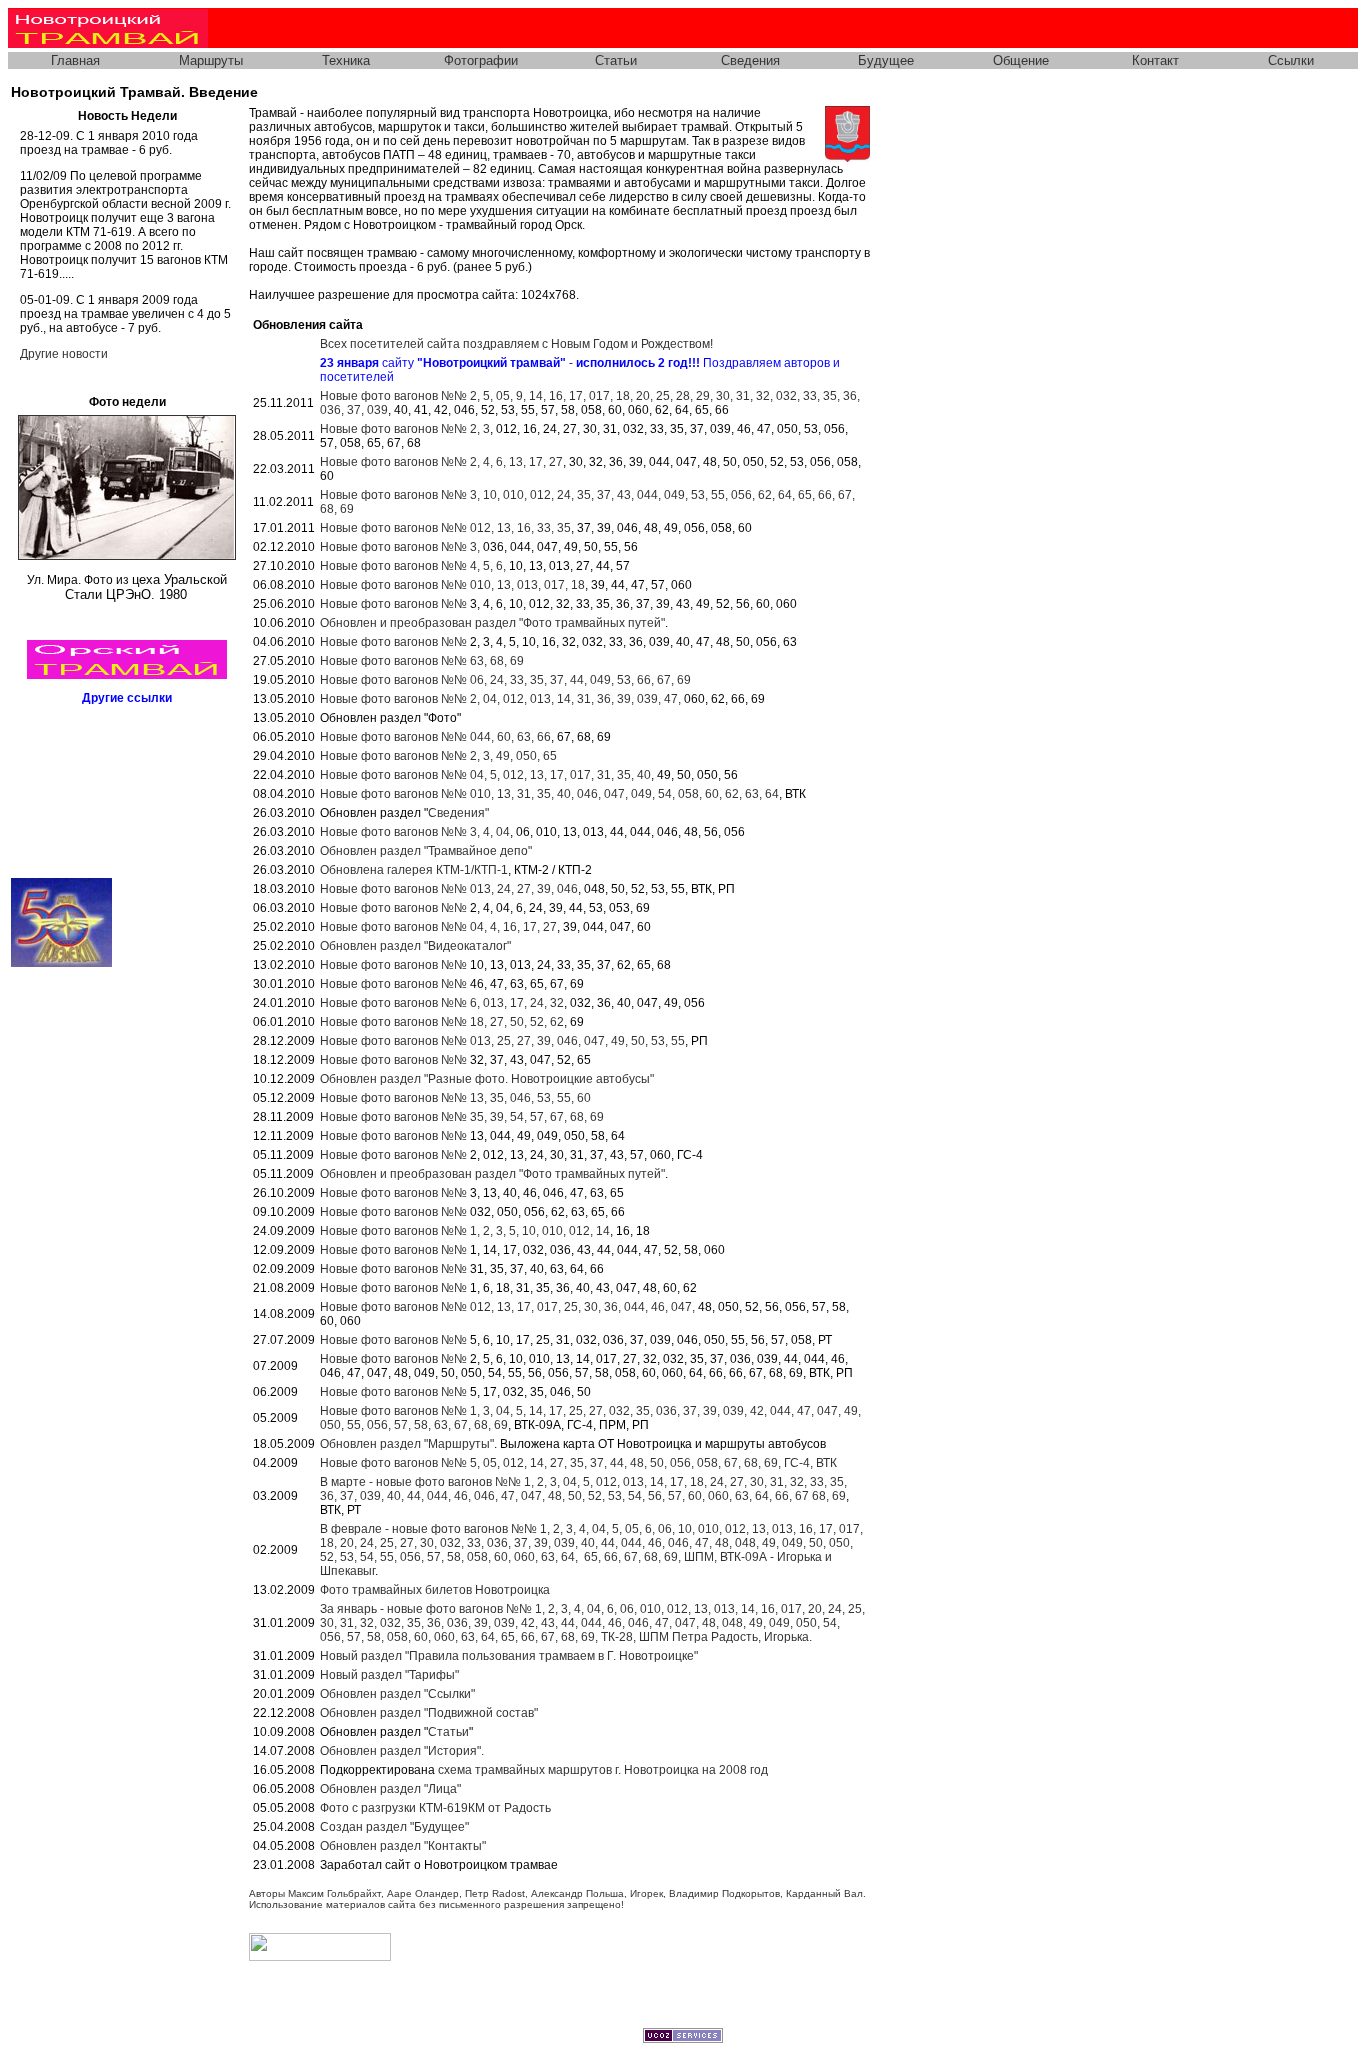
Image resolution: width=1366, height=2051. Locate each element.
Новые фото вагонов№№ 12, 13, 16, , (445, 528)
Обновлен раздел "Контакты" (403, 1846)
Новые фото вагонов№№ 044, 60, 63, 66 (435, 737)
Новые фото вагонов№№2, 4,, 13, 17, (441, 462)
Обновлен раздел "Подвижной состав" (429, 1713)
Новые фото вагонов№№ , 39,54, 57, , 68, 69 (462, 1117)
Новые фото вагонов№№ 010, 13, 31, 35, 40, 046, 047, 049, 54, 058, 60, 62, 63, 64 (549, 794)
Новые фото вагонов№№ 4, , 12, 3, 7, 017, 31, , (485, 775)
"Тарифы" (389, 1675)
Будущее (886, 60)
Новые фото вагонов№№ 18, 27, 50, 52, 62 (442, 1022)
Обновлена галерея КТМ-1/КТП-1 (414, 870)
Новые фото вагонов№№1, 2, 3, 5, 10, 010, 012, (465, 1231)
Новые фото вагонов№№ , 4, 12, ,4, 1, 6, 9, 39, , (500, 699)
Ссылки (1291, 60)
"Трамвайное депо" (426, 851)
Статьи (616, 60)
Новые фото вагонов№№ (395, 604)
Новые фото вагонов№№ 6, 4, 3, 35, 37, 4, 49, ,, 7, (505, 680)
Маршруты (211, 60)
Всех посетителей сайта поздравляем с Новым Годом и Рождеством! (516, 344)
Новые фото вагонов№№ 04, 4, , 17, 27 (438, 927)
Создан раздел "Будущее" (394, 1827)
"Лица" (390, 1789)
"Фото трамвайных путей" (492, 623)
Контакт (1155, 60)
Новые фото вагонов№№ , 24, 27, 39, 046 (449, 889)
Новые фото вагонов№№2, (405, 429)
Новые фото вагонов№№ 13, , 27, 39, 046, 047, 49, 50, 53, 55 (502, 1041)
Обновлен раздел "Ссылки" (397, 1694)
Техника (346, 60)
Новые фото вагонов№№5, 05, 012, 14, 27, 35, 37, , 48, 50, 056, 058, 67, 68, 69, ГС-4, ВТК (578, 1463)
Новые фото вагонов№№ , (401, 547)
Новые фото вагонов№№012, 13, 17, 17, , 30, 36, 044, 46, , (509, 1307)
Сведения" (458, 813)
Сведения (750, 60)
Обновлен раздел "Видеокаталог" (415, 946)
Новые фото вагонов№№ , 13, (452, 585)
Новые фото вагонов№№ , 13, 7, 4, (442, 1003)
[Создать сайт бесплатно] (683, 2039)
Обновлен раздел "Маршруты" (407, 1444)
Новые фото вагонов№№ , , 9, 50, (438, 756)
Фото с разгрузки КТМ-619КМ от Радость (435, 1808)
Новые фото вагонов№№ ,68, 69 (422, 661)
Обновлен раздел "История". (402, 1751)
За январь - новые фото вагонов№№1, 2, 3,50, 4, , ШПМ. (592, 1623)
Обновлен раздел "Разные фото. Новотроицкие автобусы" (487, 1079)
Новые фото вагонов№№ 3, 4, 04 (415, 832)
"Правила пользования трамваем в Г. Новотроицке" (509, 1656)
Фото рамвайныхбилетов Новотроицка (435, 1590)
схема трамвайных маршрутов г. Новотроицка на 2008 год (603, 1770)
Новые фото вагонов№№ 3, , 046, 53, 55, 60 (455, 1098)
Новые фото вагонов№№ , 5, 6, (413, 566)
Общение (1021, 60)
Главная (75, 60)
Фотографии (481, 60)
